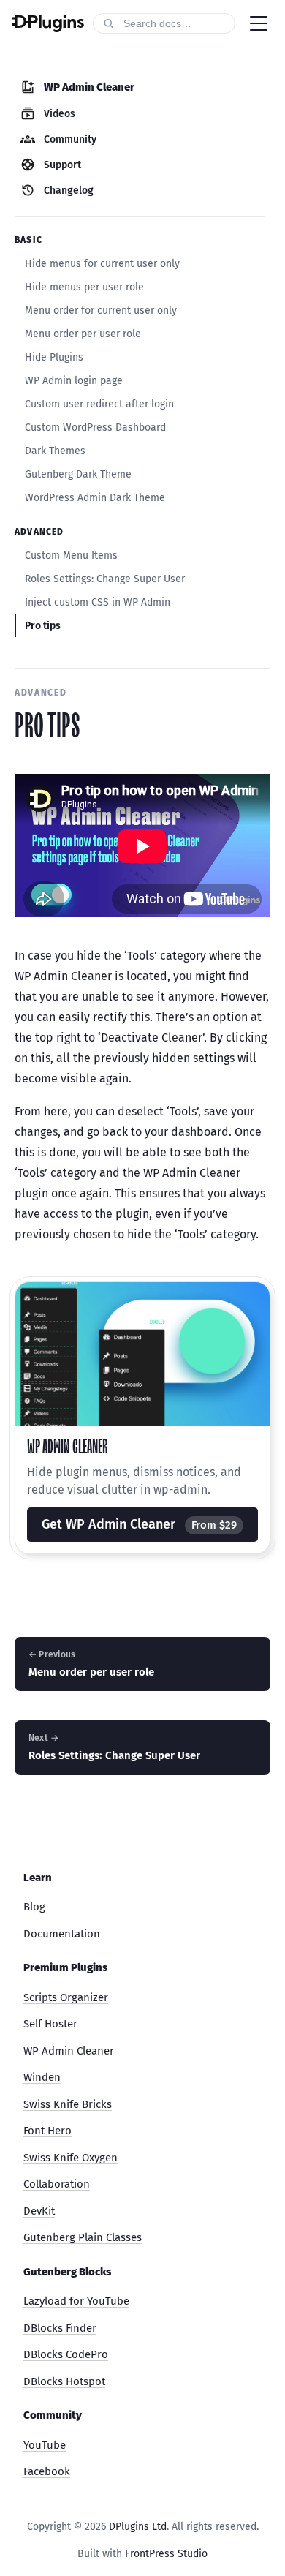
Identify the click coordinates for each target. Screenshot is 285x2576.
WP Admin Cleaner (69, 2051)
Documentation (62, 1934)
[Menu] (259, 23)
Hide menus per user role (84, 287)
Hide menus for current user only (102, 264)
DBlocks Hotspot (64, 2381)
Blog (34, 1907)
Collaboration (57, 2184)
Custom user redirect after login (99, 404)
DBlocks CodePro (66, 2354)
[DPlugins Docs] (48, 23)
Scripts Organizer (66, 1997)
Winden (42, 2077)
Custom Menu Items (71, 556)
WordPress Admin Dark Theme (95, 498)
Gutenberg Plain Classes (83, 2237)
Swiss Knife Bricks (68, 2104)
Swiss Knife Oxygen (71, 2158)
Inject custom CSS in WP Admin (98, 602)
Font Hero (47, 2131)
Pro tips (43, 626)
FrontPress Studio (166, 2554)
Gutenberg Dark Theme (78, 474)
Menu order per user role (83, 334)
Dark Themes (55, 451)
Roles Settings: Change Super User (105, 579)
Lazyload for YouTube (76, 2301)
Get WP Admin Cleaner (139, 1524)
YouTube (45, 2445)
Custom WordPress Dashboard (95, 428)
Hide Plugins (54, 357)
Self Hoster (50, 2024)
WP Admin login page (74, 381)
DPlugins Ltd (138, 2527)
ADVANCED (41, 693)
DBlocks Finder (60, 2328)
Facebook (47, 2471)
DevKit (39, 2211)
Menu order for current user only (101, 310)
